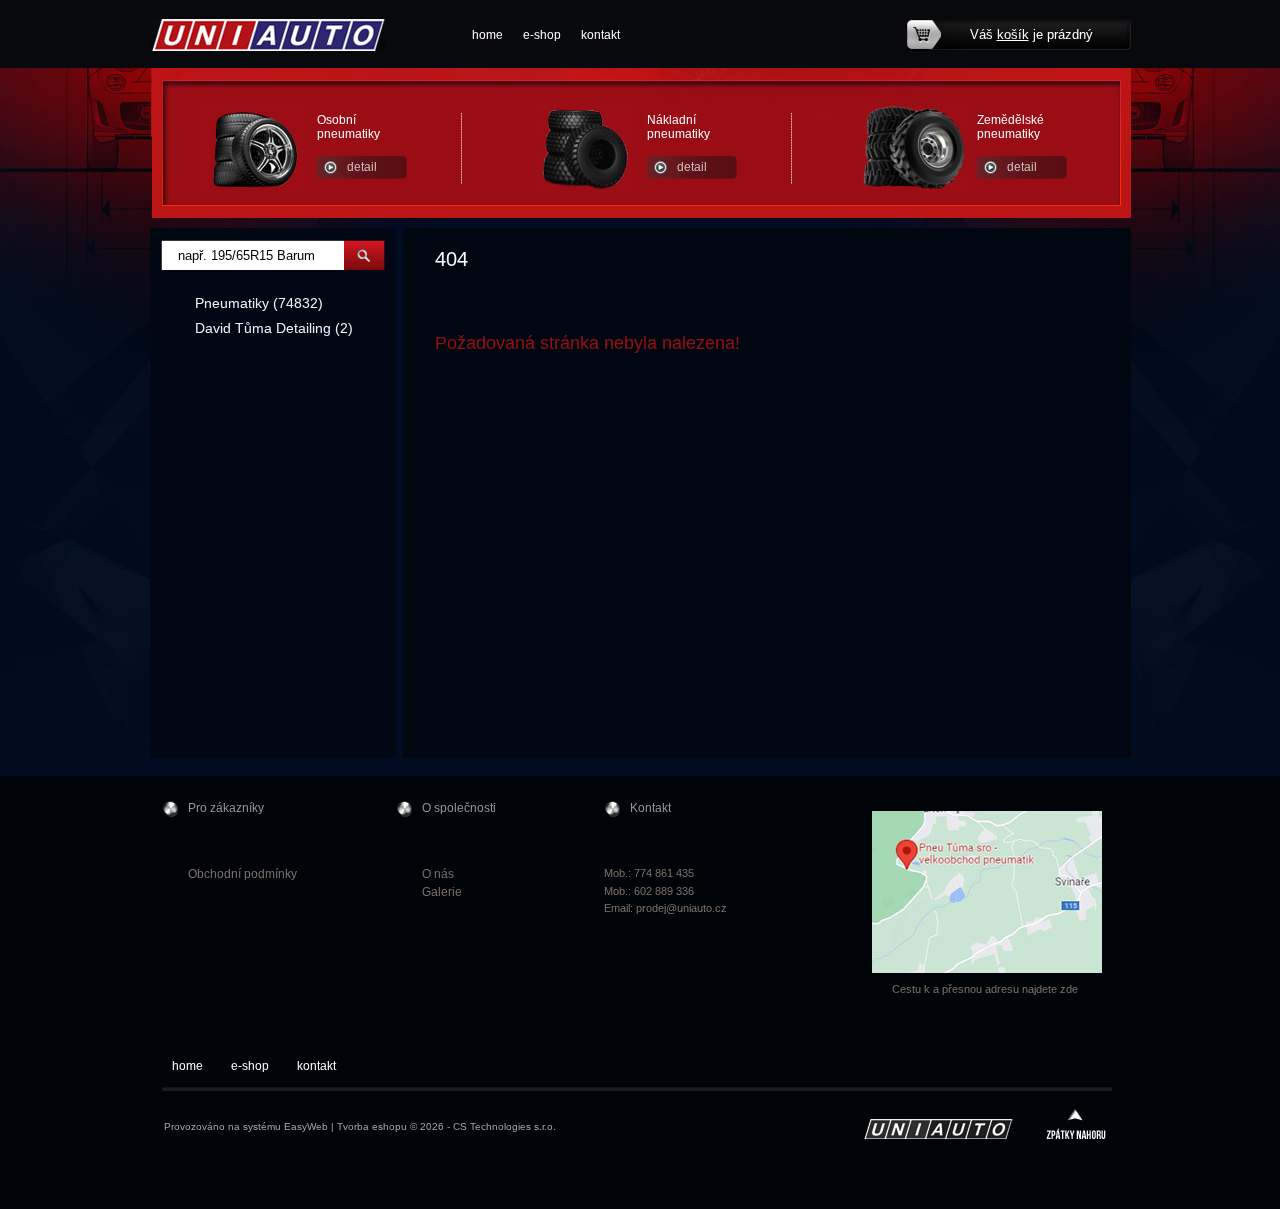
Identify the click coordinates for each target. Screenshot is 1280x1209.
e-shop (542, 35)
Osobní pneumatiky (348, 127)
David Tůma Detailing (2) (274, 328)
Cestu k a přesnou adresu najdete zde (985, 989)
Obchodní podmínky (242, 874)
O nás (438, 874)
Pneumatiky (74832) (259, 303)
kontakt (600, 35)
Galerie (442, 892)
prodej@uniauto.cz (681, 908)
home (487, 35)
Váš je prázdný (1031, 34)
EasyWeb (306, 1126)
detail (362, 167)
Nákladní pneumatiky (678, 127)
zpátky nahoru (1076, 1126)
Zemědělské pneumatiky (1010, 127)
